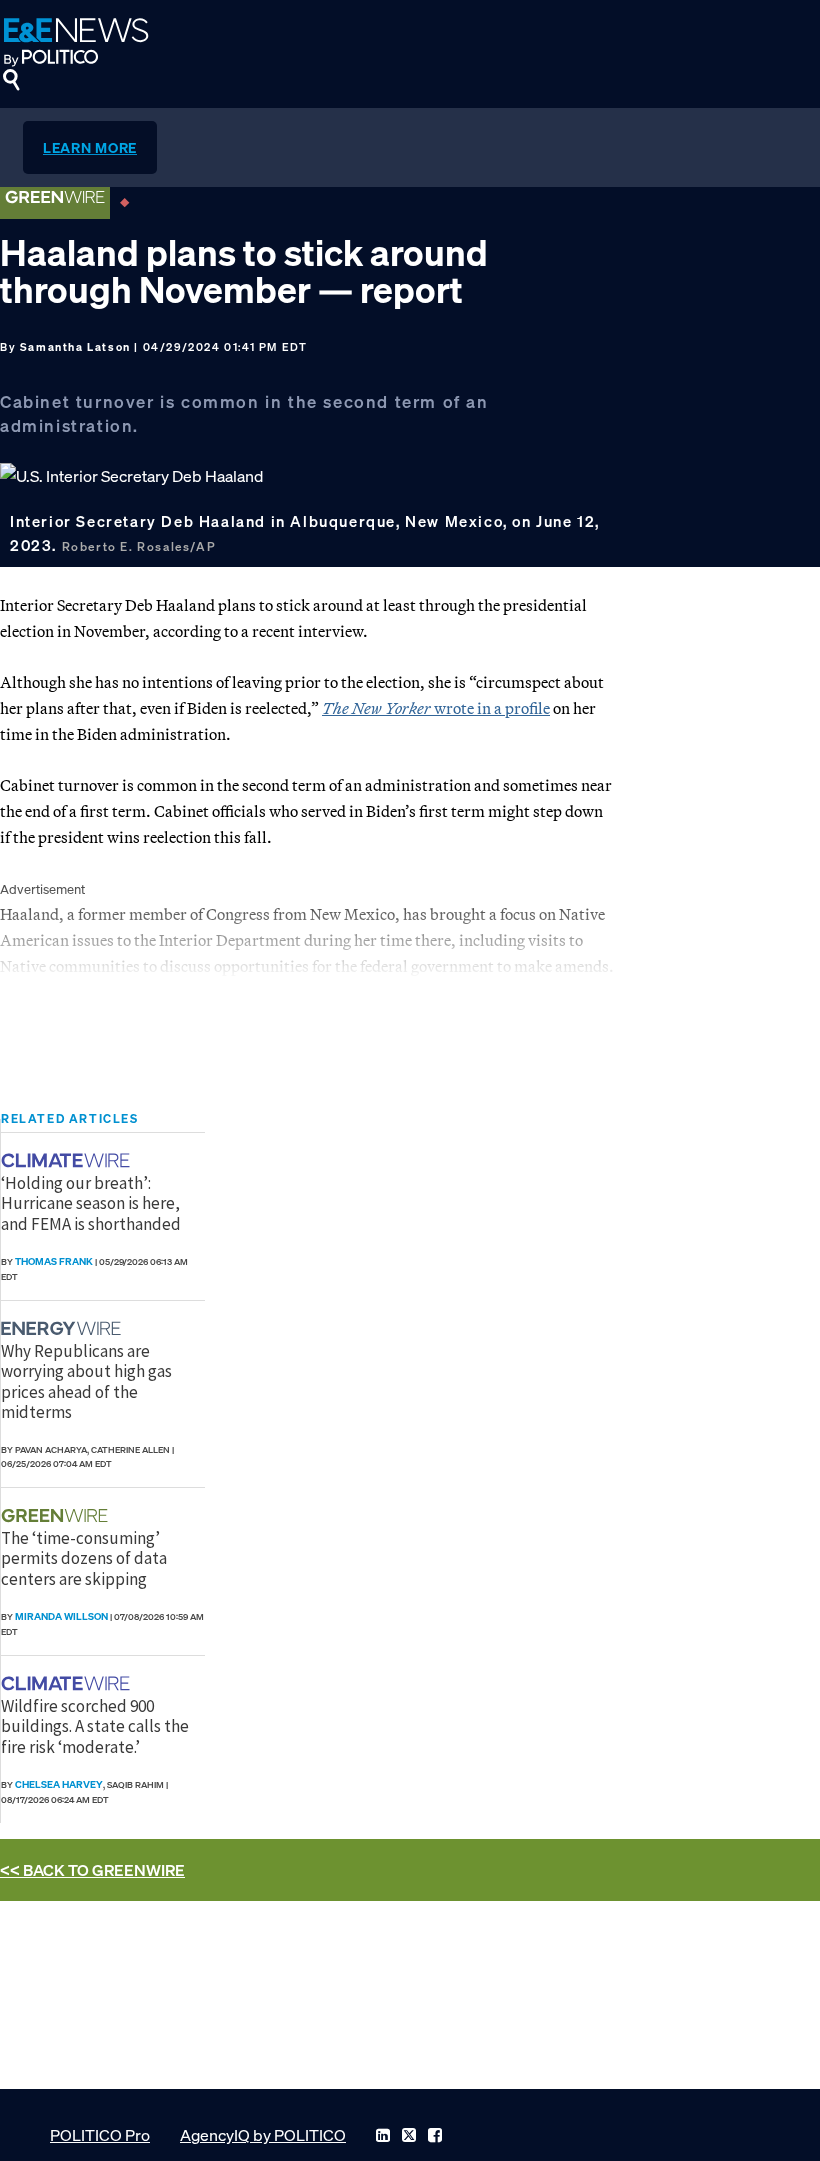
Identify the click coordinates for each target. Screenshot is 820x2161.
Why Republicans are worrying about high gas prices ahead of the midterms (86, 1381)
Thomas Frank (54, 1261)
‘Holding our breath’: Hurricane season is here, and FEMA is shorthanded (91, 1203)
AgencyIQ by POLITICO (263, 2135)
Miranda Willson (61, 1616)
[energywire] (63, 1328)
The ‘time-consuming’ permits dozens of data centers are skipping (84, 1558)
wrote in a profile (436, 708)
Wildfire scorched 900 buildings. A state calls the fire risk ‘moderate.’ (95, 1726)
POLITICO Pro (100, 2135)
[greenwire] (57, 1515)
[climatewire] (68, 1160)
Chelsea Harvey (59, 1784)
